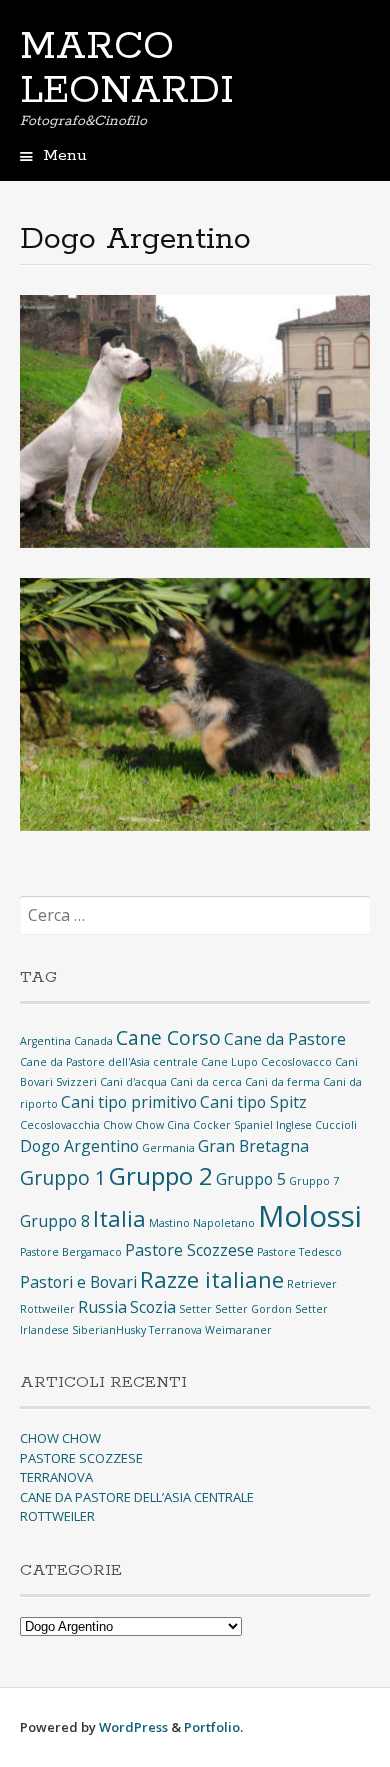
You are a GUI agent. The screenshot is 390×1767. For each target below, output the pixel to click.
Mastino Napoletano (202, 1223)
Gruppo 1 (63, 1177)
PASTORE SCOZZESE (81, 1458)
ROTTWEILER (57, 1516)
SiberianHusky (109, 1330)
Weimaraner (238, 1330)
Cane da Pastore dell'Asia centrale (109, 1062)
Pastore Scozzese (189, 1250)
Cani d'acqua (133, 1082)
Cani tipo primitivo (129, 1102)
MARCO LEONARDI (127, 69)
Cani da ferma (282, 1082)
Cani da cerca (206, 1082)
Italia (119, 1218)
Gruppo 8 (55, 1221)
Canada (93, 1041)
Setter (195, 1309)
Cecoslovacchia (60, 1125)
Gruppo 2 (161, 1175)
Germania (168, 1148)
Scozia (153, 1307)
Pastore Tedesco (299, 1252)
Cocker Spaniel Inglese (252, 1125)
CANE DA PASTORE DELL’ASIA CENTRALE (137, 1497)
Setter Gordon (253, 1309)
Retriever (312, 1284)
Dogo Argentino (79, 1146)
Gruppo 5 (251, 1179)
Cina (178, 1125)
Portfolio (212, 1727)
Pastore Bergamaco (71, 1252)
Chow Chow (133, 1125)
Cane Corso (168, 1037)
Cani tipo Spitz (253, 1102)
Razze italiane (212, 1279)
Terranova (175, 1330)
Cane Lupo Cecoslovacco (266, 1062)
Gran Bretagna (253, 1146)
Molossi (310, 1216)
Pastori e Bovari (78, 1282)
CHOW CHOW (60, 1438)
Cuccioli (336, 1125)
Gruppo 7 (314, 1181)
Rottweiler (47, 1309)
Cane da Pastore (285, 1039)
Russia (102, 1307)
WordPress (133, 1727)
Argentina (45, 1041)
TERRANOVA (56, 1477)
